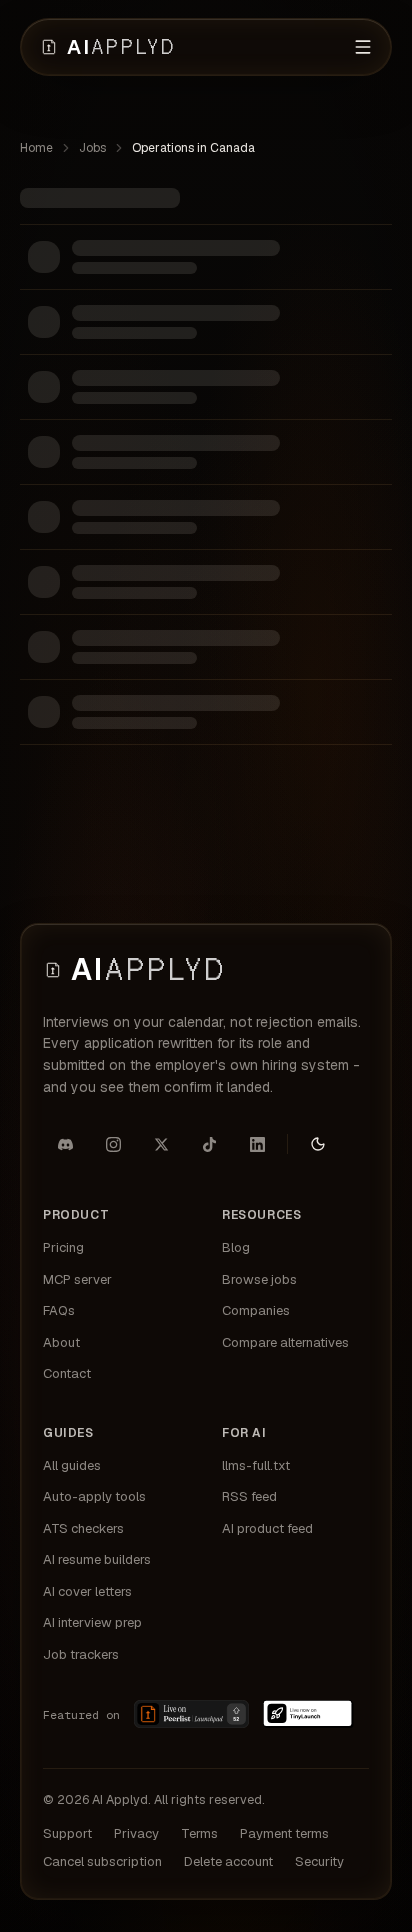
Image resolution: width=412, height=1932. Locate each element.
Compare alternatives (285, 1342)
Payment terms (284, 1833)
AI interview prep (92, 1622)
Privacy (136, 1833)
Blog (236, 1247)
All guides (72, 1465)
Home (36, 148)
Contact (67, 1373)
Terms (199, 1833)
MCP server (77, 1279)
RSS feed (249, 1496)
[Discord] (65, 1144)
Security (319, 1861)
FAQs (59, 1310)
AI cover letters (87, 1591)
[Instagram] (113, 1144)
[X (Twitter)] (161, 1144)
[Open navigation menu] (363, 47)
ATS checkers (83, 1528)
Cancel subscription (102, 1861)
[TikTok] (209, 1144)
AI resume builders (97, 1559)
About (61, 1342)
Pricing (63, 1247)
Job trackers (81, 1654)
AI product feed (267, 1528)
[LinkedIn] (257, 1144)
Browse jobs (259, 1279)
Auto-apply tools (94, 1496)
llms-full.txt (256, 1465)
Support (67, 1833)
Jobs (92, 148)
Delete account (228, 1861)
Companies (256, 1310)
